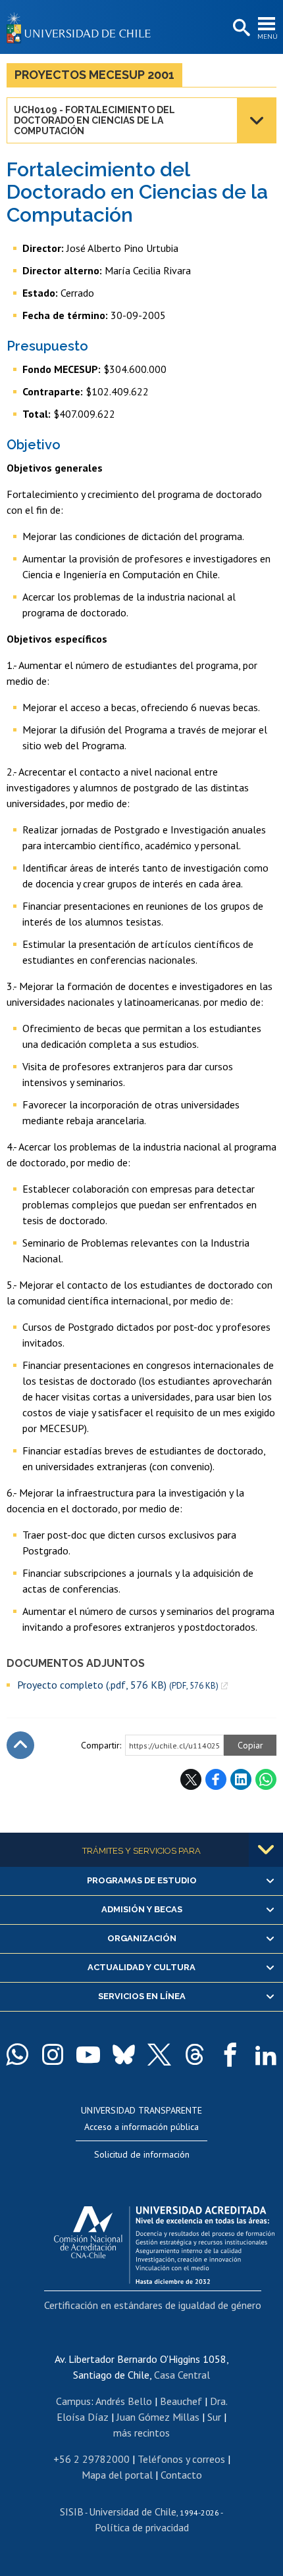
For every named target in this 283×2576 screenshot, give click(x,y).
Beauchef (181, 2401)
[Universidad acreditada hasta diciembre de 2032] (164, 2242)
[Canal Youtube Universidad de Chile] (88, 2054)
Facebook (216, 1779)
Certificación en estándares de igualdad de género (153, 2305)
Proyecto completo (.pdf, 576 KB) (118, 1685)
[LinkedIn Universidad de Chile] (266, 2054)
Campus (73, 2401)
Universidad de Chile (133, 2512)
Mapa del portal (117, 2475)
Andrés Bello (124, 2401)
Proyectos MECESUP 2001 (94, 75)
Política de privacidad (142, 2527)
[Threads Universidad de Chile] (195, 2054)
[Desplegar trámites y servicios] (266, 1850)
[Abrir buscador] (240, 28)
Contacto (181, 2475)
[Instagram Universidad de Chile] (53, 2054)
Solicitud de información (142, 2154)
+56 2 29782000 (91, 2459)
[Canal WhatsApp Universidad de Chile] (17, 2054)
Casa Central (182, 2375)
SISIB (72, 2512)
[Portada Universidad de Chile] (82, 27)
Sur (214, 2417)
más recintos (141, 2433)
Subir (20, 1745)
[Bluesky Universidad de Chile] (124, 2054)
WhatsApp (266, 1779)
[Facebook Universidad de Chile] (230, 2054)
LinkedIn (241, 1779)
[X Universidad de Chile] (159, 2054)
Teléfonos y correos (181, 2459)
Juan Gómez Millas (158, 2417)
